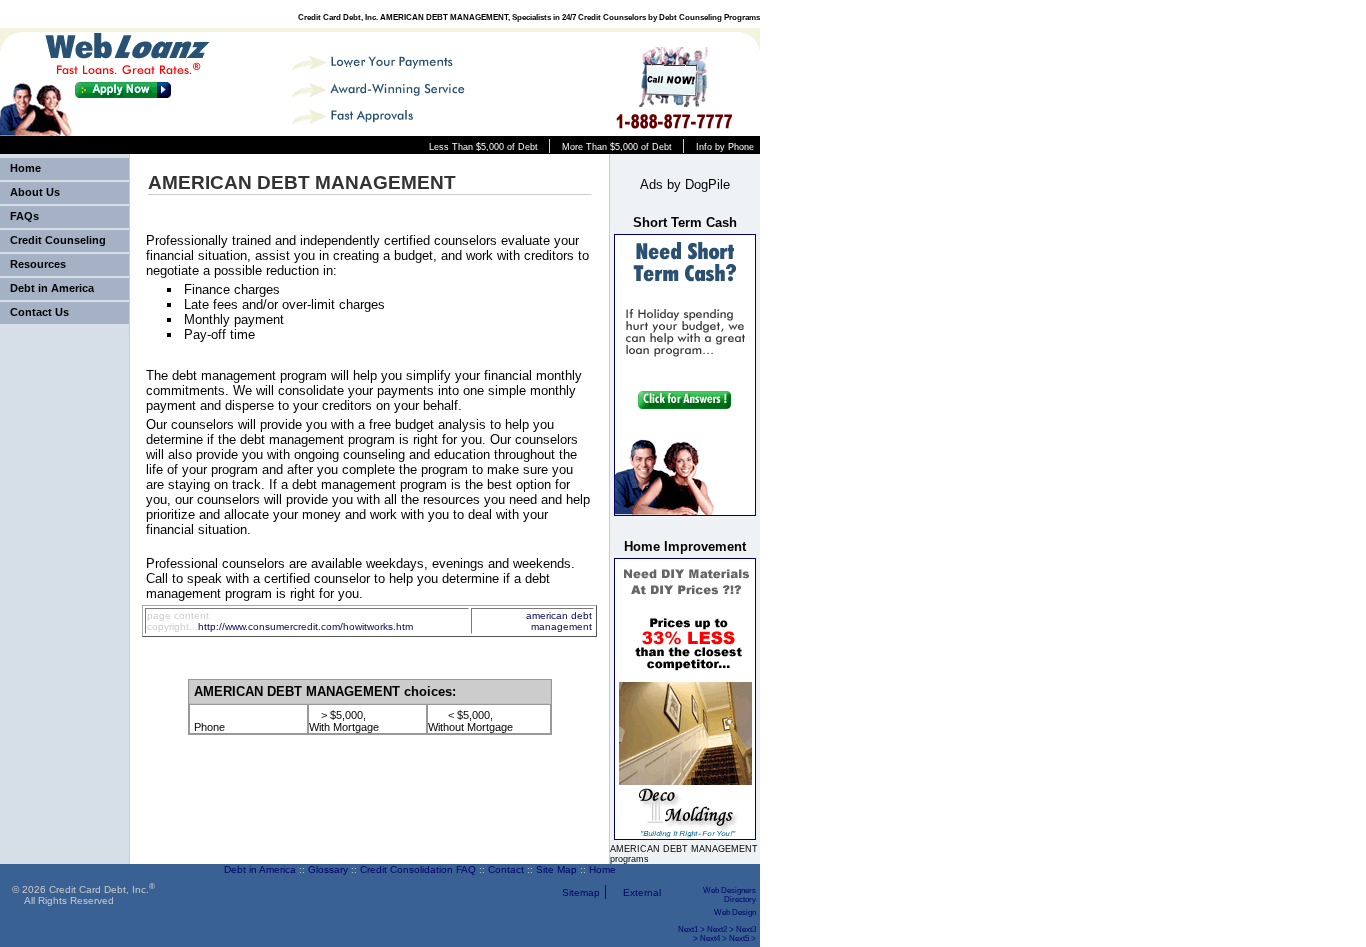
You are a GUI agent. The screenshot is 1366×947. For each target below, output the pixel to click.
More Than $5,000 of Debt (617, 147)
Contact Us (39, 312)
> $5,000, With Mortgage (344, 721)
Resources (38, 264)
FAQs (24, 216)
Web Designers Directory (729, 895)
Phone (209, 727)
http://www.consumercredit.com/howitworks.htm (305, 626)
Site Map (556, 869)
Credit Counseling (58, 240)
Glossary (328, 869)
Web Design (735, 912)
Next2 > (720, 929)
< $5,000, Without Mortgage (470, 721)
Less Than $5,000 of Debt (483, 147)
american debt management (559, 621)
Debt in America (52, 288)
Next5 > (742, 938)
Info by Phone (725, 147)
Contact (506, 869)
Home (25, 168)
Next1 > (691, 929)
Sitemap (581, 892)
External (642, 892)
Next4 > (713, 938)
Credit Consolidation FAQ (418, 869)
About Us (35, 192)
